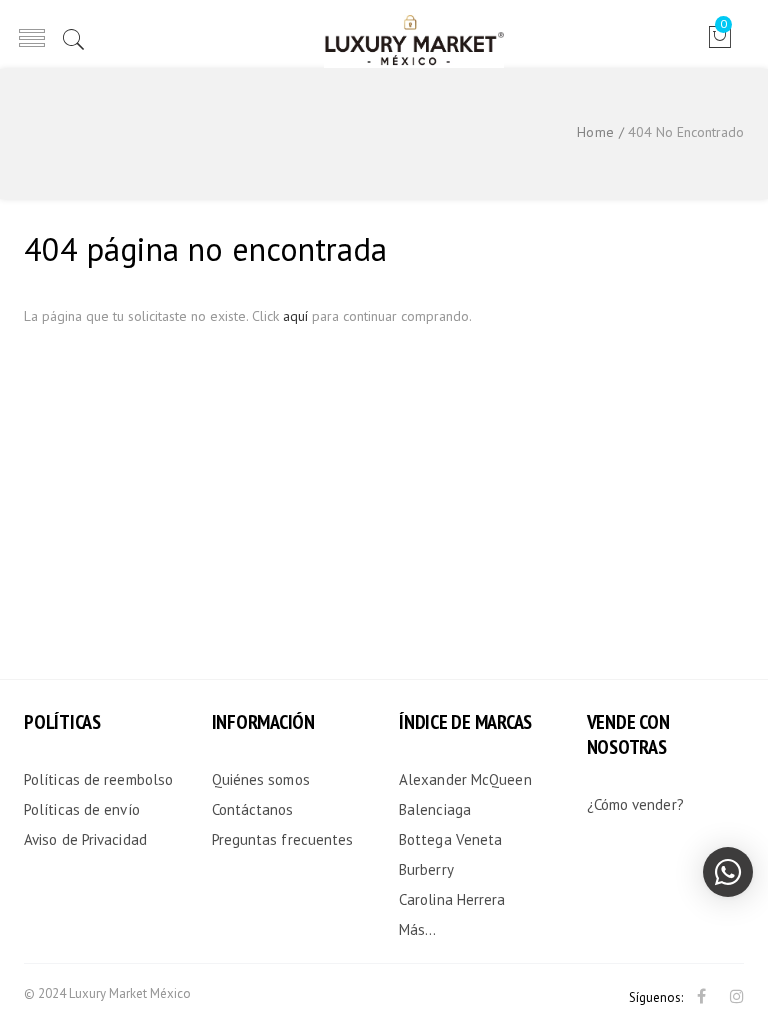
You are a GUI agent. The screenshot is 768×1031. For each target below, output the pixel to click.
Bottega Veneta (450, 839)
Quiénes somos (261, 779)
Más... (418, 929)
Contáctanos (253, 809)
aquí (295, 316)
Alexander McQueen (465, 779)
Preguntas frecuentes (283, 839)
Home (596, 132)
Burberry (426, 869)
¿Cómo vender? (635, 804)
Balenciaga (435, 809)
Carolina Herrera (452, 899)
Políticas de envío (82, 809)
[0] (719, 44)
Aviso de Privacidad (85, 839)
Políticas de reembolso (98, 779)
